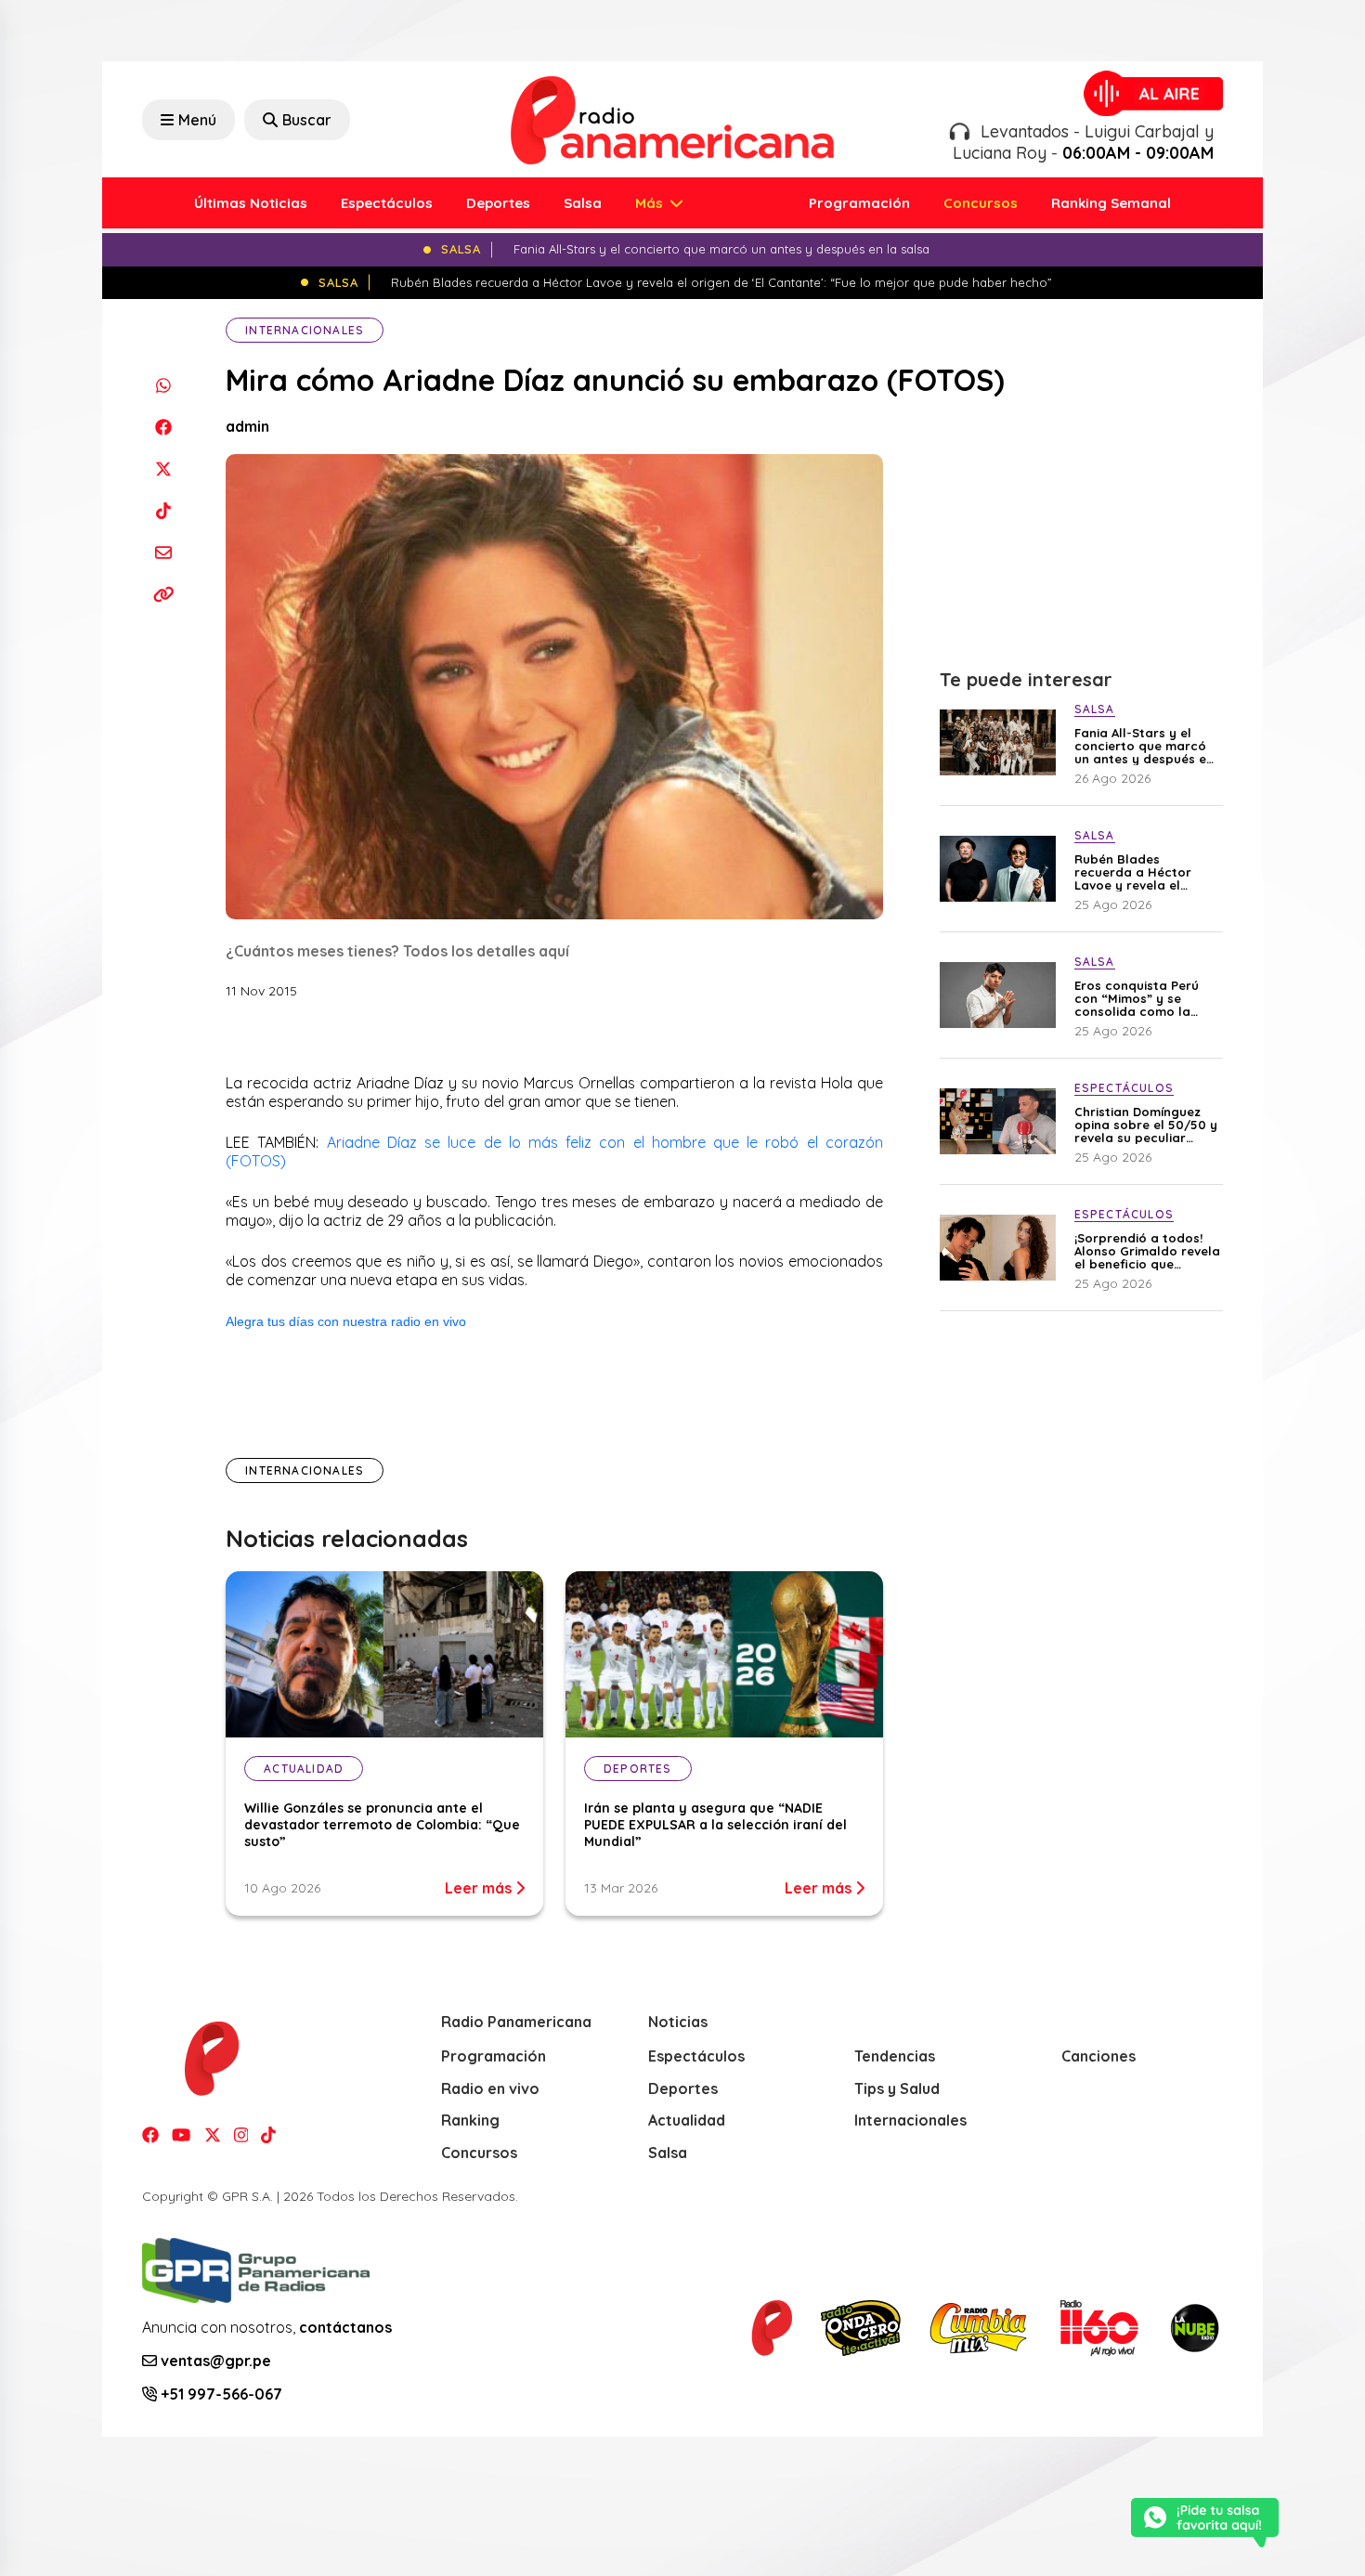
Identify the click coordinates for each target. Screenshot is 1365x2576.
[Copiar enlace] (163, 594)
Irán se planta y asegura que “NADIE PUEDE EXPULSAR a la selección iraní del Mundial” (715, 1825)
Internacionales (305, 330)
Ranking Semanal (1111, 203)
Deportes (498, 203)
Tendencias (895, 2056)
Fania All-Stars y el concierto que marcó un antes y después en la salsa (1144, 746)
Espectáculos (387, 203)
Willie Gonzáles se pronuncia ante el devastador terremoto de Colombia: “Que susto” (382, 1825)
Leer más (480, 1888)
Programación (859, 203)
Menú (197, 120)
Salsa (583, 203)
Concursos (981, 203)
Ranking (470, 2120)
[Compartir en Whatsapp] (163, 385)
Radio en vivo (490, 2088)
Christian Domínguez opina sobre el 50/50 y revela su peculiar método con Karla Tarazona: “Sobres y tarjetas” (1146, 1125)
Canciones (1098, 2056)
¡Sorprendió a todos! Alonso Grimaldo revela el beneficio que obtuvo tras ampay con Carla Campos (1147, 1251)
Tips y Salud (897, 2088)
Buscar (307, 120)
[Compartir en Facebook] (163, 427)
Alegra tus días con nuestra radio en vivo (346, 1321)
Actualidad (687, 2120)
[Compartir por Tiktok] (163, 510)
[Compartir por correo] (163, 552)
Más (651, 203)
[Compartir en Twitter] (163, 468)
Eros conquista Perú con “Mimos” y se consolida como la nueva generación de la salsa (1140, 998)
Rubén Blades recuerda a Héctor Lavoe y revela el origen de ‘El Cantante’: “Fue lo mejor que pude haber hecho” (1147, 872)
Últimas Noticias (251, 203)
